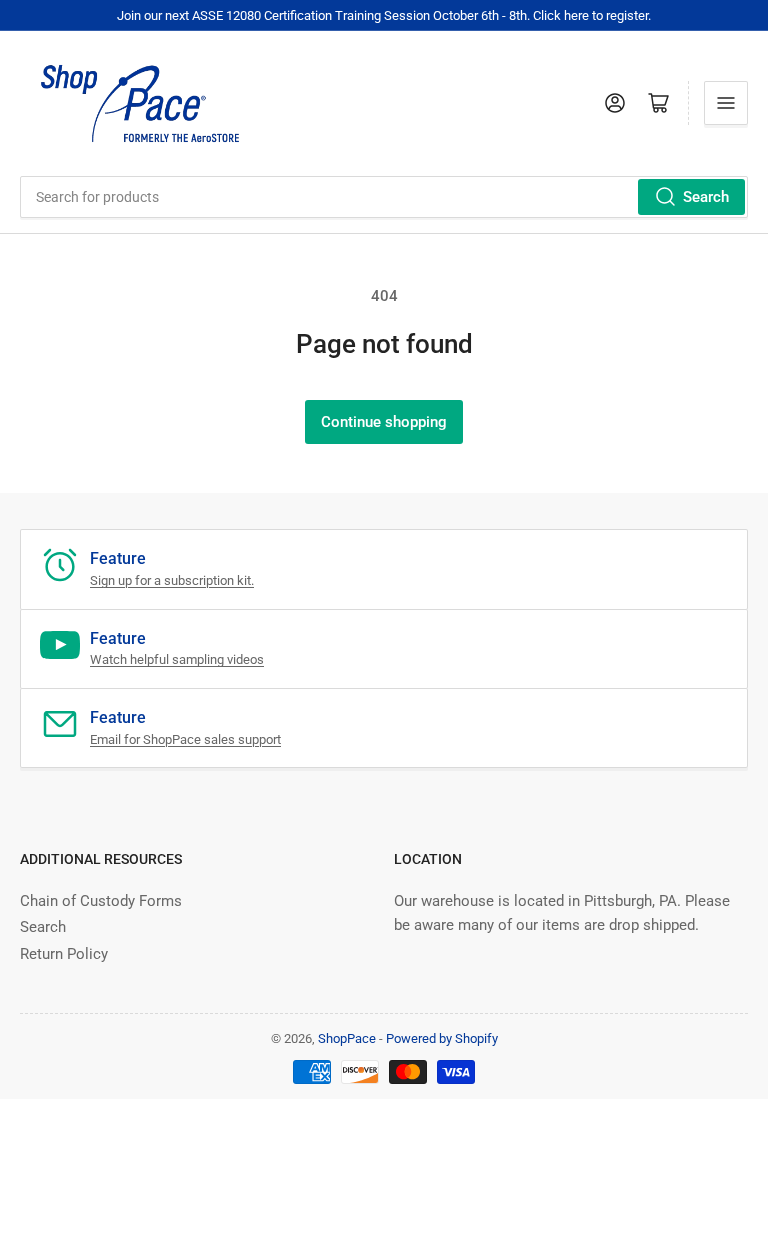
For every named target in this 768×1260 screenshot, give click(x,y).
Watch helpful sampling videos (177, 659)
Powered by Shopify (442, 1038)
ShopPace (347, 1038)
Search (706, 197)
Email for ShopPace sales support (185, 739)
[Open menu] (726, 103)
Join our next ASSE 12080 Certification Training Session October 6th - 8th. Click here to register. (384, 15)
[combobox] (384, 197)
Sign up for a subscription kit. (172, 580)
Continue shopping (384, 422)
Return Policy (64, 954)
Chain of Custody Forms (101, 901)
